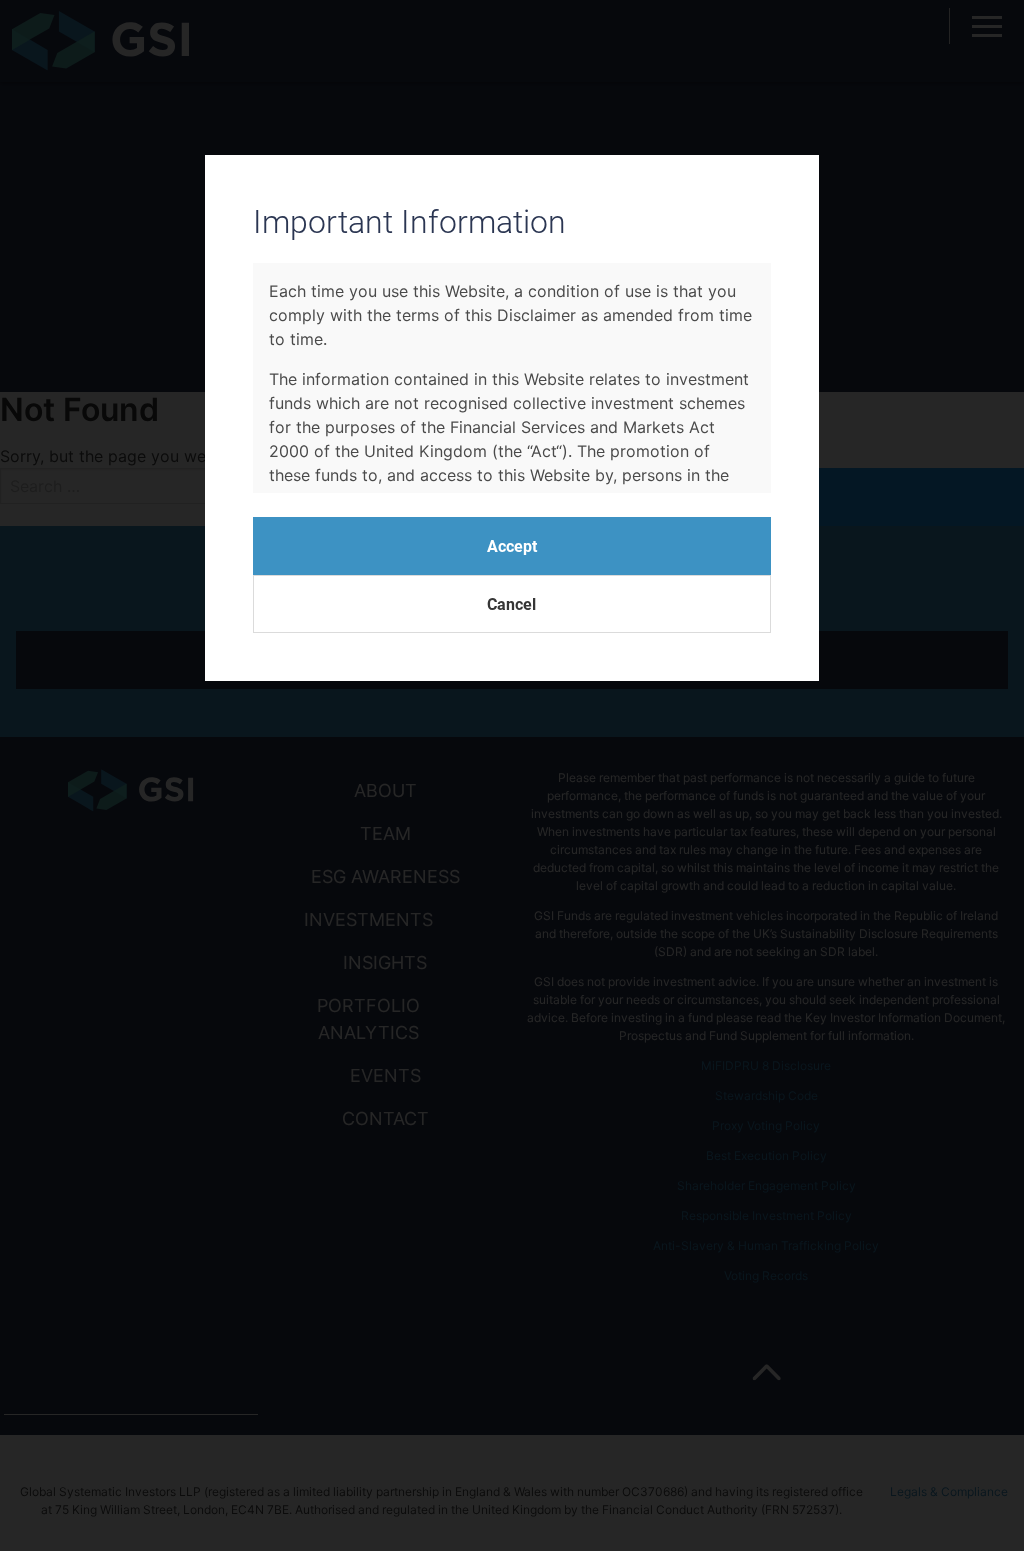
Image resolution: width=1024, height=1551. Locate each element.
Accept (512, 545)
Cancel (511, 603)
